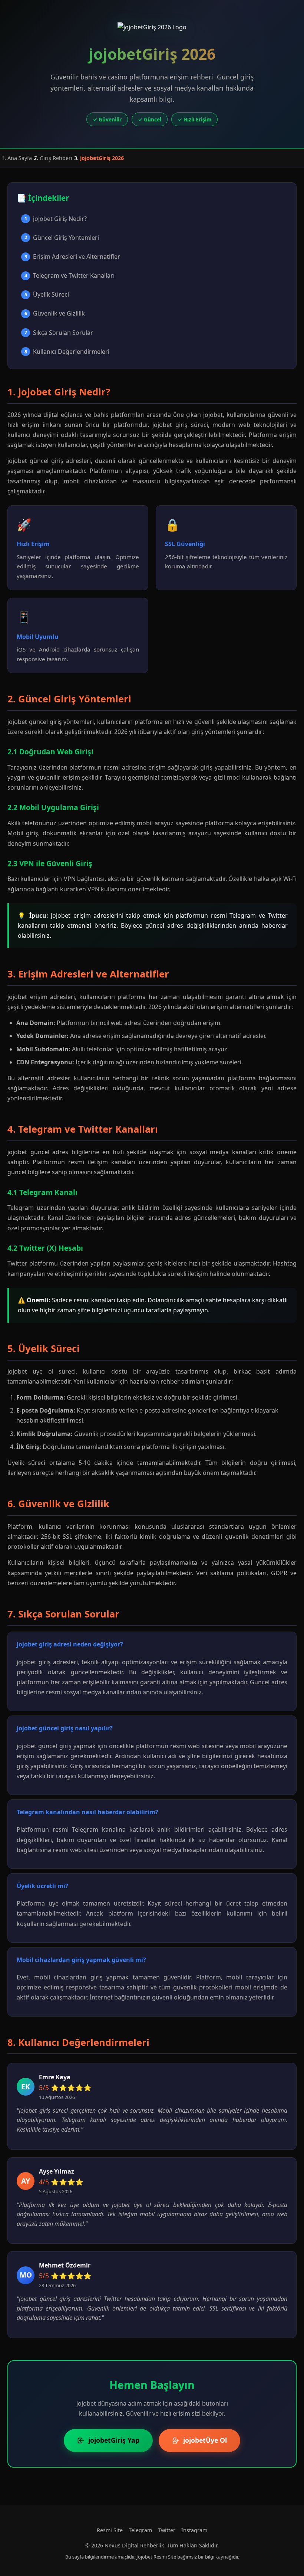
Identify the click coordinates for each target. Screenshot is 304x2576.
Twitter (167, 2530)
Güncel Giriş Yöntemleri (62, 238)
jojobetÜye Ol (205, 2440)
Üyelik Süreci (47, 294)
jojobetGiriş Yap (114, 2440)
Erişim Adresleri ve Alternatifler (72, 257)
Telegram (140, 2530)
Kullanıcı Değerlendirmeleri (67, 352)
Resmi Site (110, 2530)
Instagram (194, 2530)
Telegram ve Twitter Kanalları (70, 275)
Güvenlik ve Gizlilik (55, 313)
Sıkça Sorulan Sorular (59, 333)
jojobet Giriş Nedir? (56, 219)
